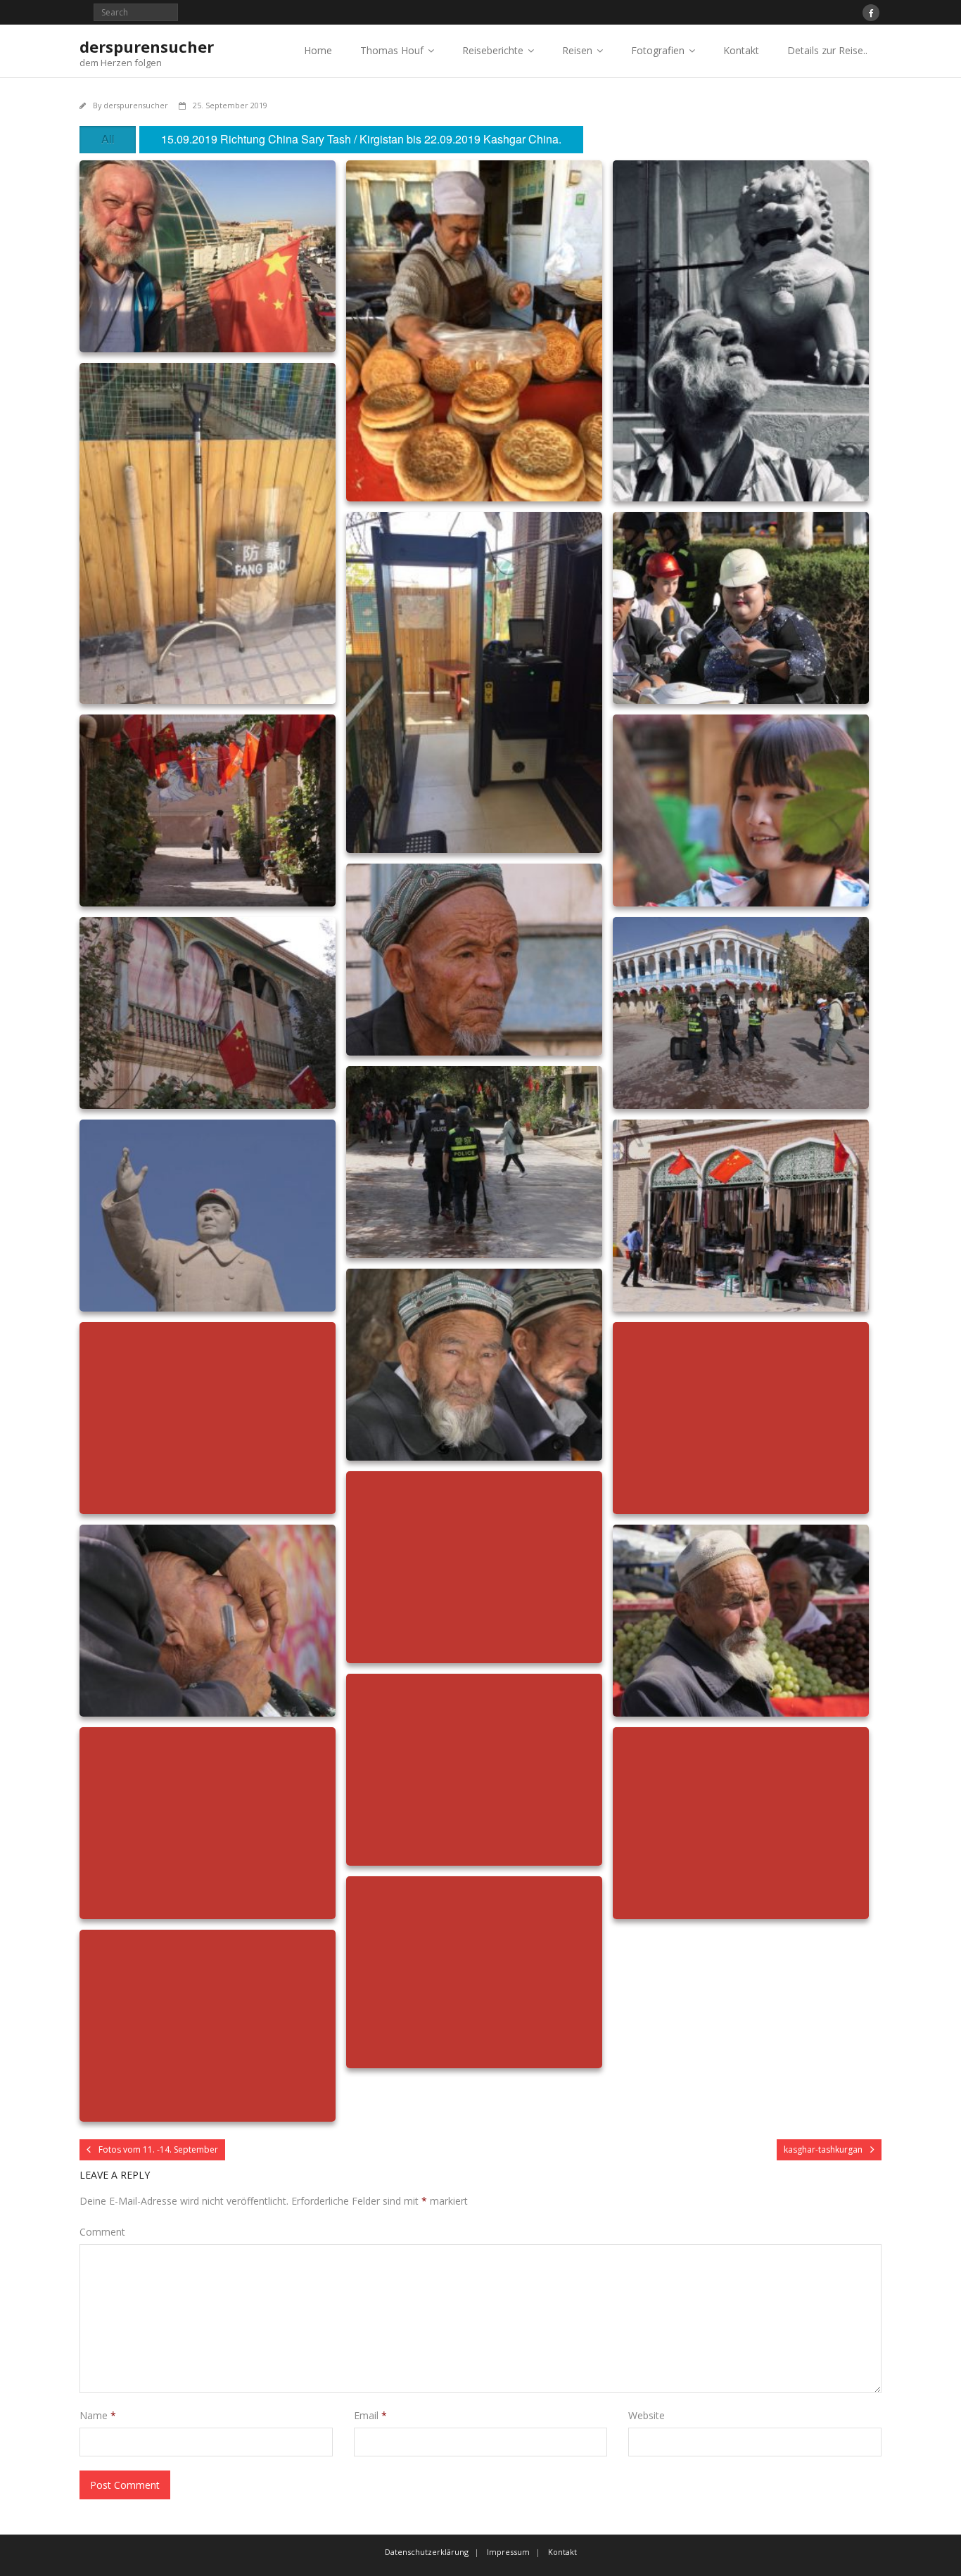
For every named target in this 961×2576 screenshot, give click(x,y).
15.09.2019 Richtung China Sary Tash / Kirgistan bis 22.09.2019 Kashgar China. (361, 139)
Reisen (577, 50)
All (108, 139)
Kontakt (741, 50)
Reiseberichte (493, 50)
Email (370, 2415)
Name (98, 2415)
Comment (102, 2232)
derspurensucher (136, 105)
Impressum (508, 2552)
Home (318, 50)
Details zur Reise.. (827, 50)
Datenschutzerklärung (427, 2552)
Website (647, 2415)
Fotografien (658, 50)
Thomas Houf (392, 50)
